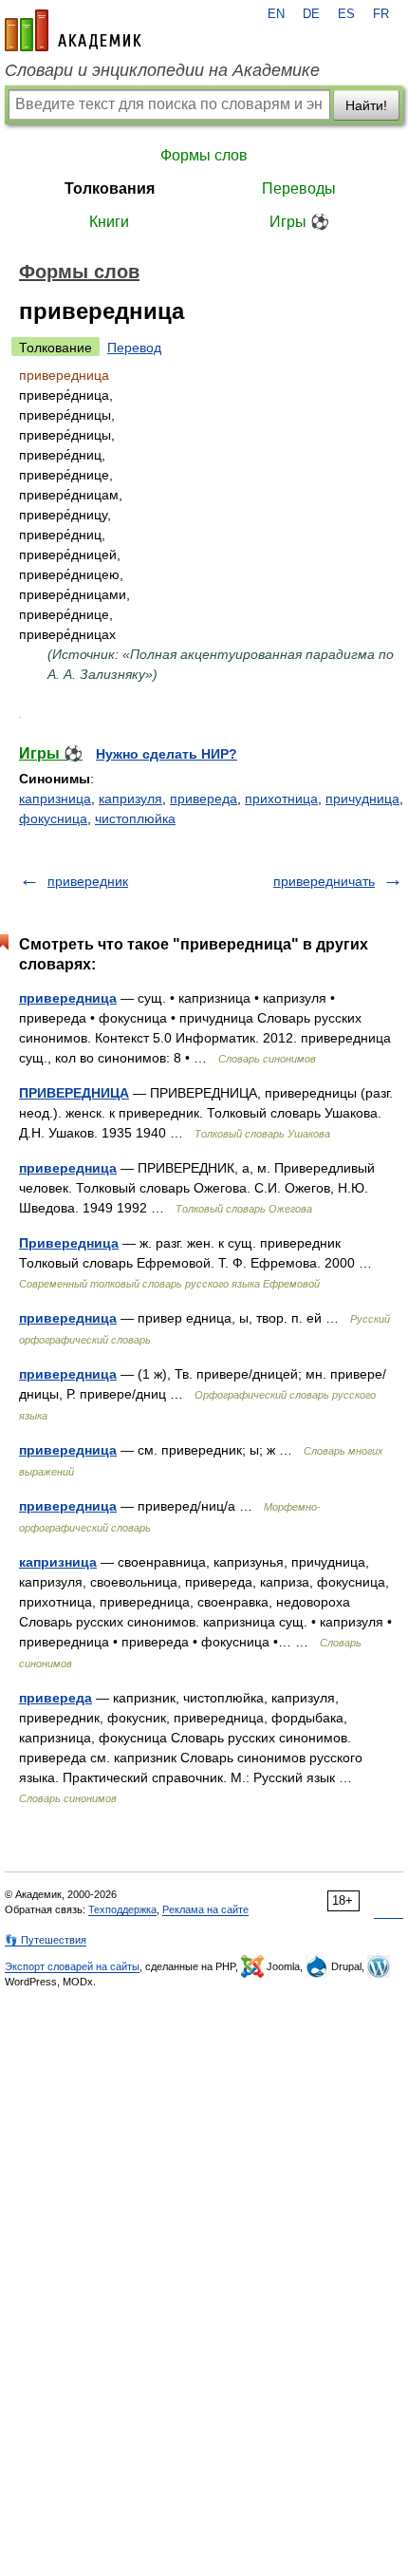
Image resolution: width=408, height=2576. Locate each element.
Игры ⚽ (299, 222)
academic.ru (73, 30)
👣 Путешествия (46, 1940)
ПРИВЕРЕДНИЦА (74, 1093)
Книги (109, 222)
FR (381, 14)
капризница (55, 799)
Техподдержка (122, 1909)
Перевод (134, 348)
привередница (68, 998)
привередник (88, 881)
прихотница (281, 799)
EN (276, 14)
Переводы (299, 188)
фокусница (53, 818)
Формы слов (204, 155)
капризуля (130, 799)
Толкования (110, 188)
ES (346, 14)
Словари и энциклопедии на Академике (162, 70)
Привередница (69, 1243)
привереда (204, 799)
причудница (362, 799)
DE (311, 14)
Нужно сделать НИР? (167, 754)
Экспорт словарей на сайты (72, 1966)
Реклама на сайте (205, 1909)
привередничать (324, 881)
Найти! (366, 105)
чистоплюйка (135, 818)
